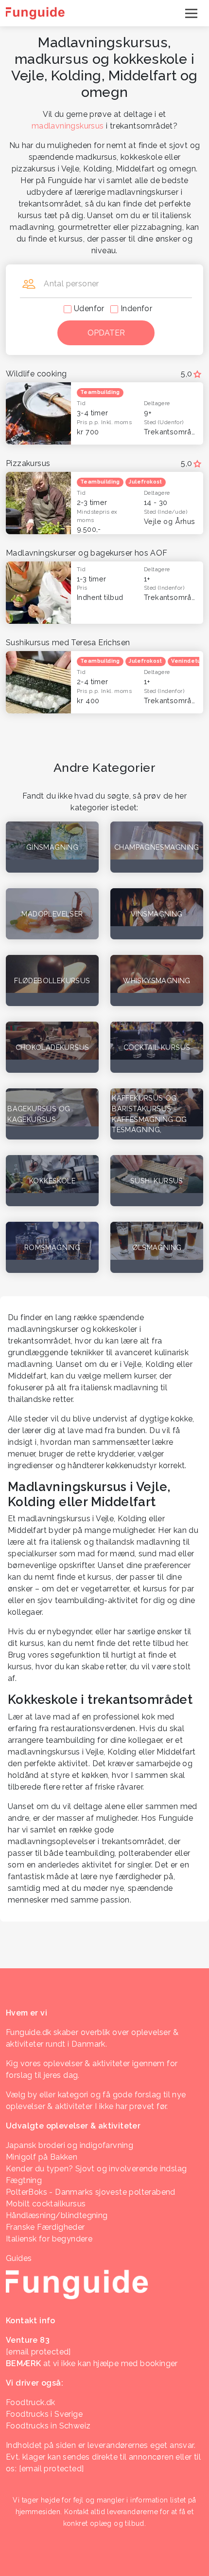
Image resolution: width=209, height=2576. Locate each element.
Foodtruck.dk (31, 2402)
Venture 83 (28, 2340)
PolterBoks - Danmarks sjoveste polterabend (91, 2192)
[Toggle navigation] (191, 13)
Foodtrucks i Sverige (44, 2414)
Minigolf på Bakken (42, 2157)
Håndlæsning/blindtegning (57, 2215)
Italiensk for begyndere (49, 2239)
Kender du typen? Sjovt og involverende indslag (96, 2169)
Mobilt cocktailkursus (46, 2204)
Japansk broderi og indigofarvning (70, 2145)
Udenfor (89, 308)
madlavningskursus (68, 126)
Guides (19, 2258)
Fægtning (24, 2180)
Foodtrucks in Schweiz (48, 2426)
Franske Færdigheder (45, 2227)
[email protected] (52, 2469)
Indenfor (136, 308)
